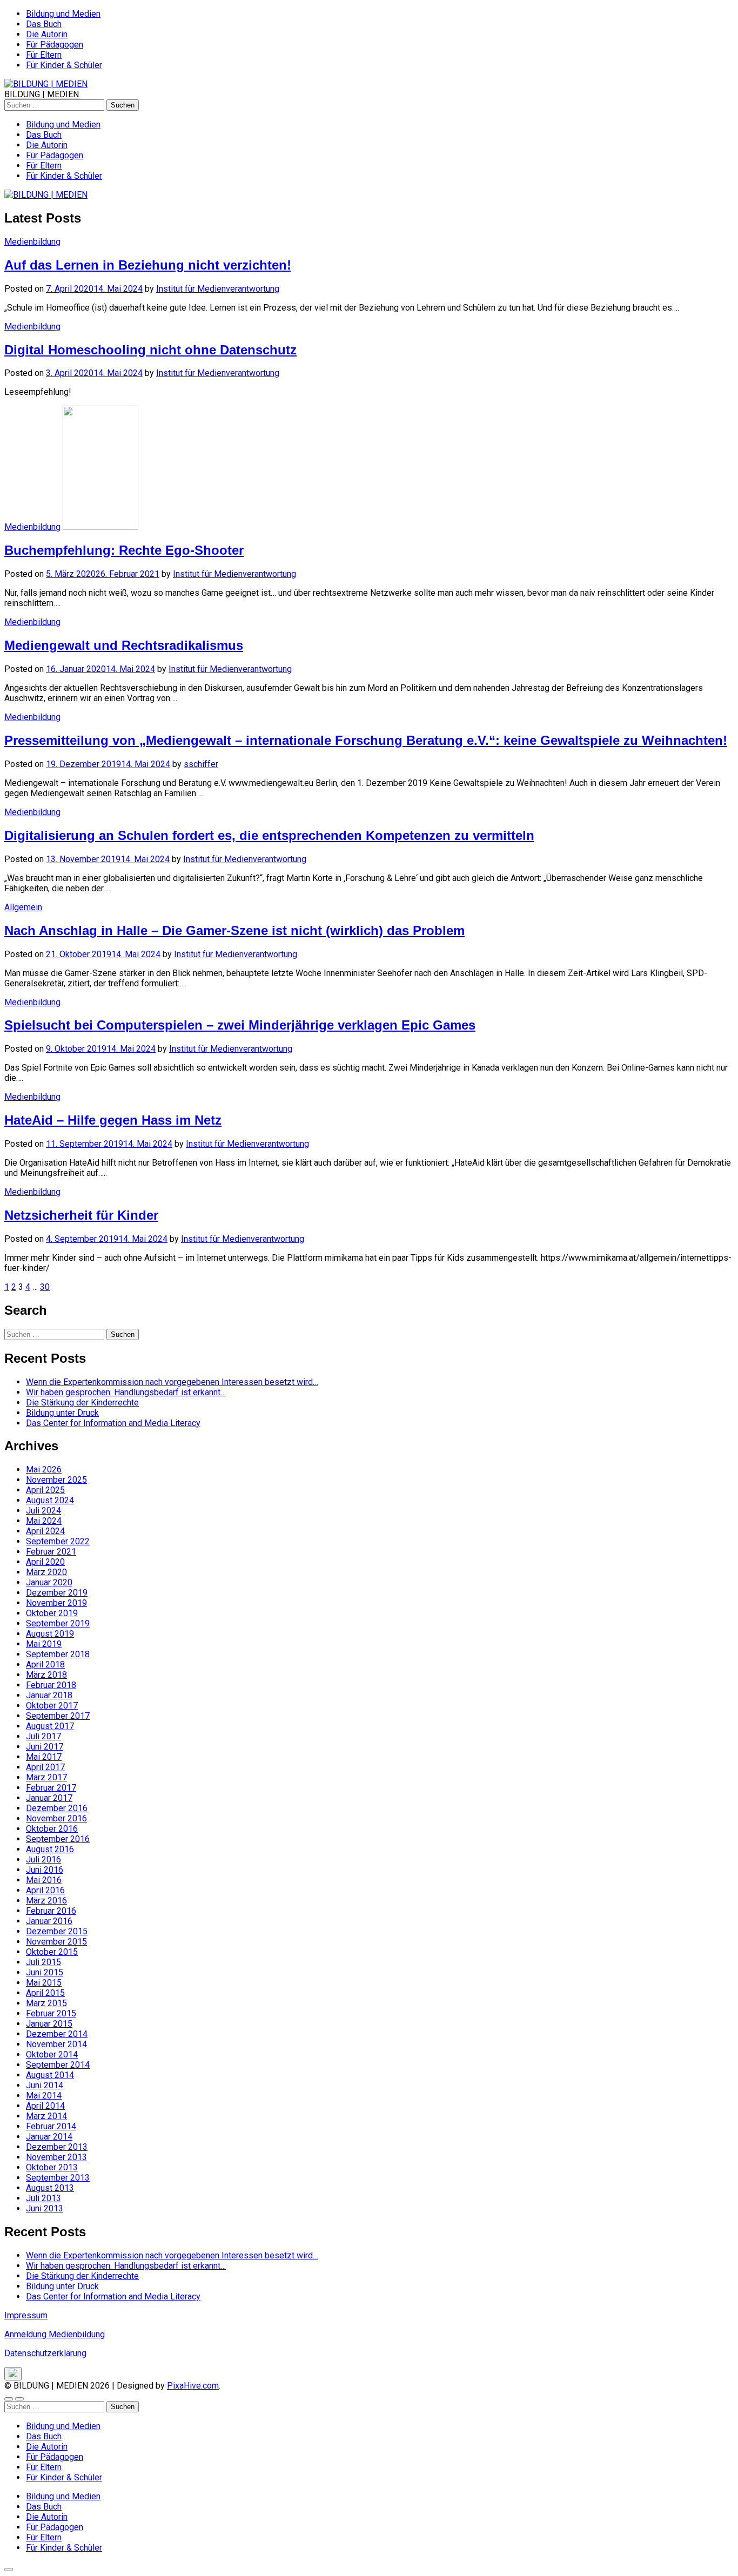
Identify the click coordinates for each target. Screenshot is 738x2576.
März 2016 (46, 1901)
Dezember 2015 (57, 1931)
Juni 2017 (45, 1747)
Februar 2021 (51, 1552)
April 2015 (45, 1993)
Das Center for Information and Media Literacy (113, 1423)
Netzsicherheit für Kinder (81, 1215)
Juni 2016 (45, 1870)
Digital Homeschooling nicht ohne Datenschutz (150, 350)
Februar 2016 (51, 1911)
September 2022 (58, 1541)
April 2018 (45, 1664)
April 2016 (45, 1890)
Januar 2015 (49, 2024)
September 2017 (58, 1716)
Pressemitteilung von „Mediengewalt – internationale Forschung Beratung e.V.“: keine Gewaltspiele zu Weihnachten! (366, 740)
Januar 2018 (49, 1695)
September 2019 (58, 1623)
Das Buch (44, 24)
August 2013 (50, 2188)
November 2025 (56, 1480)
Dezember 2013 (57, 2147)
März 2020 (46, 1572)
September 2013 (58, 2178)
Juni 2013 (45, 2208)
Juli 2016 (43, 1859)
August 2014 (50, 2075)
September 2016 (58, 1839)
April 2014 (45, 2106)
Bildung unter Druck (62, 1413)
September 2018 (58, 1654)
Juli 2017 (43, 1736)
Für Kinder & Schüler (64, 65)
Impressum (26, 2315)
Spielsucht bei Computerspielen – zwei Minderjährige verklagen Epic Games (240, 1025)
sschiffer (201, 764)
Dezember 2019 (57, 1593)
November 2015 (56, 1942)
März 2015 (46, 2003)
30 (45, 1287)
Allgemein (23, 907)
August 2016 (50, 1849)
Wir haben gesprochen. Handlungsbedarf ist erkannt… (126, 1392)
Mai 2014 (44, 2096)
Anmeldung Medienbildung (55, 2334)
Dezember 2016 (57, 1808)
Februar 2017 (51, 1788)
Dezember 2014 (57, 2034)
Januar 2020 (49, 1582)
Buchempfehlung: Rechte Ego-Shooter (124, 550)
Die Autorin (47, 34)
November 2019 (56, 1603)
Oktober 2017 (52, 1706)
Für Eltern (44, 55)
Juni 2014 (45, 2085)
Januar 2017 (49, 1798)
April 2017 (45, 1767)
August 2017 (50, 1726)
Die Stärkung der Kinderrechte (82, 1403)
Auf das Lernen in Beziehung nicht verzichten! (148, 265)
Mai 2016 (44, 1880)
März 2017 (46, 1777)
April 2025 (45, 1490)
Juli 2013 (43, 2198)
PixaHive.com (193, 2386)
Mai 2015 (44, 1983)
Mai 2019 (44, 1644)
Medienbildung (32, 242)
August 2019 (50, 1634)
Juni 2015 (45, 1972)
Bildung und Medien (63, 14)
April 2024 (45, 1531)
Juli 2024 (43, 1511)
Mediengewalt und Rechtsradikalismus (124, 645)
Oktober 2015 (52, 1952)
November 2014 (56, 2044)
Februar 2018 (51, 1685)
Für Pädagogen (55, 45)
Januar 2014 (49, 2137)
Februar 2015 (51, 2013)
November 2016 (56, 1818)
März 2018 (46, 1675)
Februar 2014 (51, 2126)
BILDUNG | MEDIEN (42, 94)
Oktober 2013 (52, 2167)
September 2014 (58, 2065)
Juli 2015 (43, 1962)
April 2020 (45, 1562)
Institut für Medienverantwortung (218, 289)
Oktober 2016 (52, 1829)
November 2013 (56, 2157)
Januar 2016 (49, 1921)
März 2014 (46, 2116)
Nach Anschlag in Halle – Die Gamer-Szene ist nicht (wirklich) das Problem (234, 930)
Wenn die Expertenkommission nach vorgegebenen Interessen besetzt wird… (172, 1382)
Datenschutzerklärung (45, 2353)
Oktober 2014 (52, 2054)
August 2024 (50, 1500)
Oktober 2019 (52, 1613)
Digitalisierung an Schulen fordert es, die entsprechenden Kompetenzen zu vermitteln (269, 835)
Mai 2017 (44, 1757)
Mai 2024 (44, 1521)
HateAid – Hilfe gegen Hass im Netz (113, 1120)
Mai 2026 (44, 1469)
